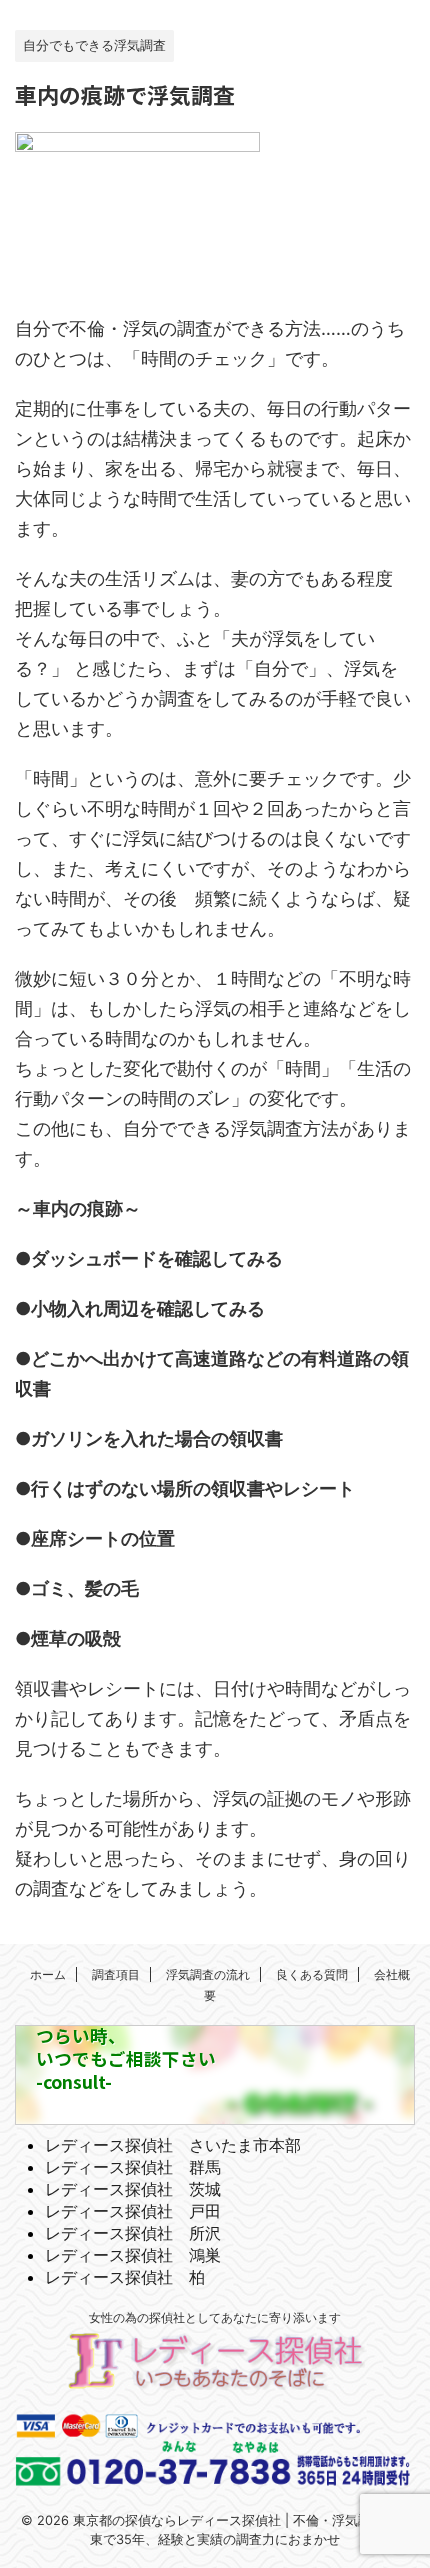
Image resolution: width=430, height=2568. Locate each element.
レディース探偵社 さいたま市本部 (173, 2145)
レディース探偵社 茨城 (133, 2189)
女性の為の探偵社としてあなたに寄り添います (215, 2317)
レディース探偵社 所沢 (133, 2233)
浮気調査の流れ (208, 1974)
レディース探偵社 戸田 (133, 2211)
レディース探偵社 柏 (125, 2277)
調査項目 (116, 1974)
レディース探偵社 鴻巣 (133, 2255)
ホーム (48, 1974)
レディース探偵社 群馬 (133, 2167)
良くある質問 (312, 1974)
